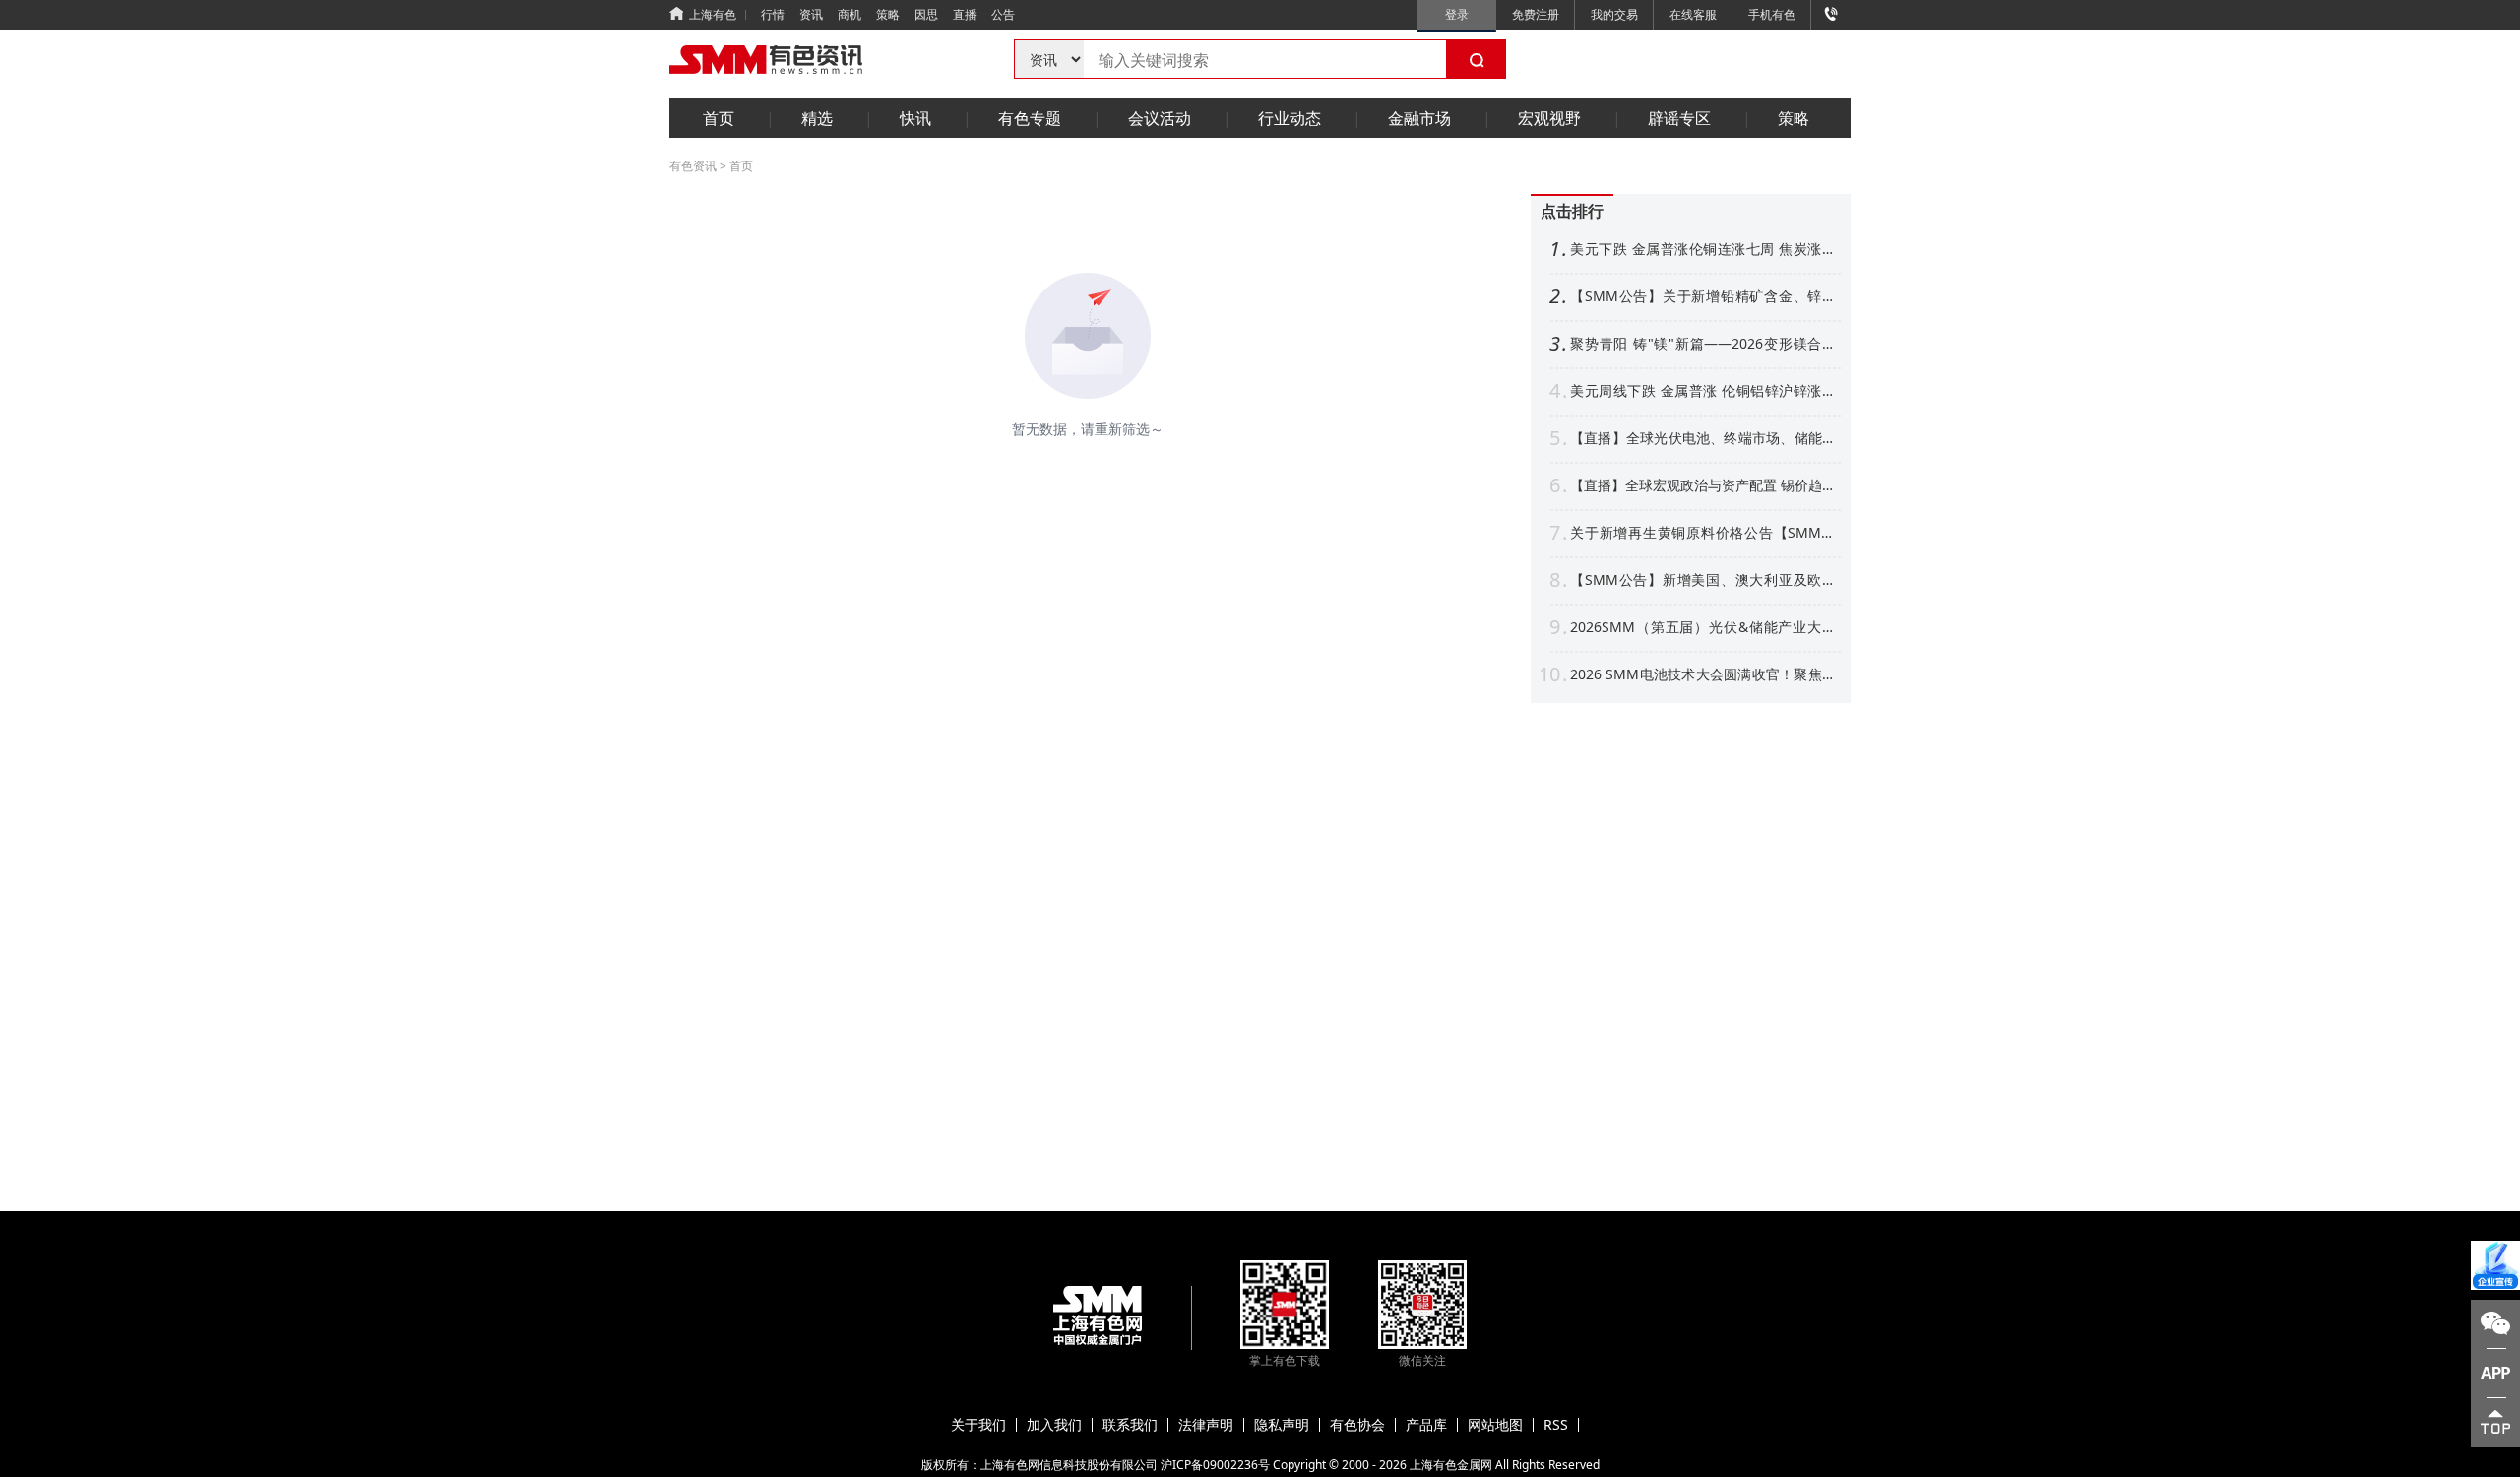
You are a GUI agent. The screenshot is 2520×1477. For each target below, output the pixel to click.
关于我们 (978, 1425)
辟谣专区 (1679, 118)
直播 (965, 14)
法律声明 (1206, 1425)
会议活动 (1160, 118)
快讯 (915, 118)
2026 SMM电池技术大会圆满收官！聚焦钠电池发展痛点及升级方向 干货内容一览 (1703, 674)
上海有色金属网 (1451, 1465)
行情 (773, 14)
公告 (1003, 14)
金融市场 (1419, 118)
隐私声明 (1282, 1425)
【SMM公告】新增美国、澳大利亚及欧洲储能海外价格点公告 (1703, 580)
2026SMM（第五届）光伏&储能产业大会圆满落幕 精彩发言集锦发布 (1703, 627)
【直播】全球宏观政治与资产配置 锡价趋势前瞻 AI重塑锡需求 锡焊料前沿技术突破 (1703, 485)
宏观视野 (1549, 118)
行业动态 (1290, 118)
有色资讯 (693, 166)
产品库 (1426, 1425)
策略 (888, 14)
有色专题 (1030, 118)
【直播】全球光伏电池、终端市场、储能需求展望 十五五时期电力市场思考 (1703, 438)
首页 (719, 118)
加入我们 (1054, 1425)
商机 (850, 14)
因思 (926, 14)
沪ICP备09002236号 (1215, 1465)
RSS (1556, 1425)
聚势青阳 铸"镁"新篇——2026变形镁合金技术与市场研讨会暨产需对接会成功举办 (1703, 344)
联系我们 (1130, 1425)
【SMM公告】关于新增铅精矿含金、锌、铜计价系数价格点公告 (1703, 296)
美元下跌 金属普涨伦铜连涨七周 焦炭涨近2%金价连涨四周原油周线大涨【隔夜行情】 (1703, 249)
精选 (817, 118)
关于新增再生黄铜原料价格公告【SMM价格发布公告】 (1703, 533)
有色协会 (1357, 1425)
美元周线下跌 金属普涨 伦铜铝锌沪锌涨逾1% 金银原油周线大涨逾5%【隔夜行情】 (1703, 391)
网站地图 (1495, 1425)
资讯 (811, 14)
